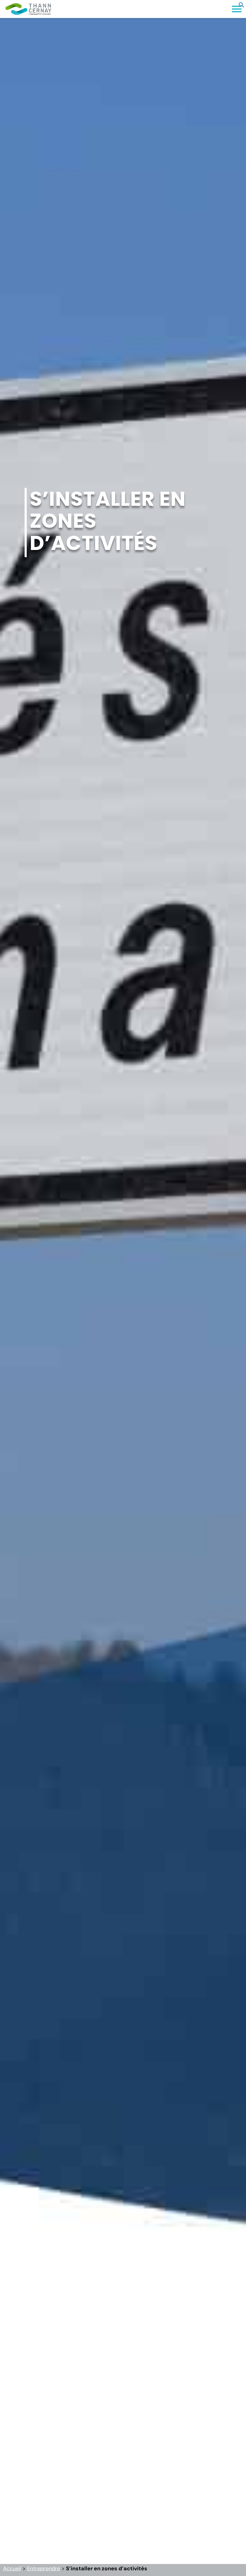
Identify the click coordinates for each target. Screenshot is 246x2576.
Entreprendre (43, 2568)
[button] (241, 6)
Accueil (12, 2568)
